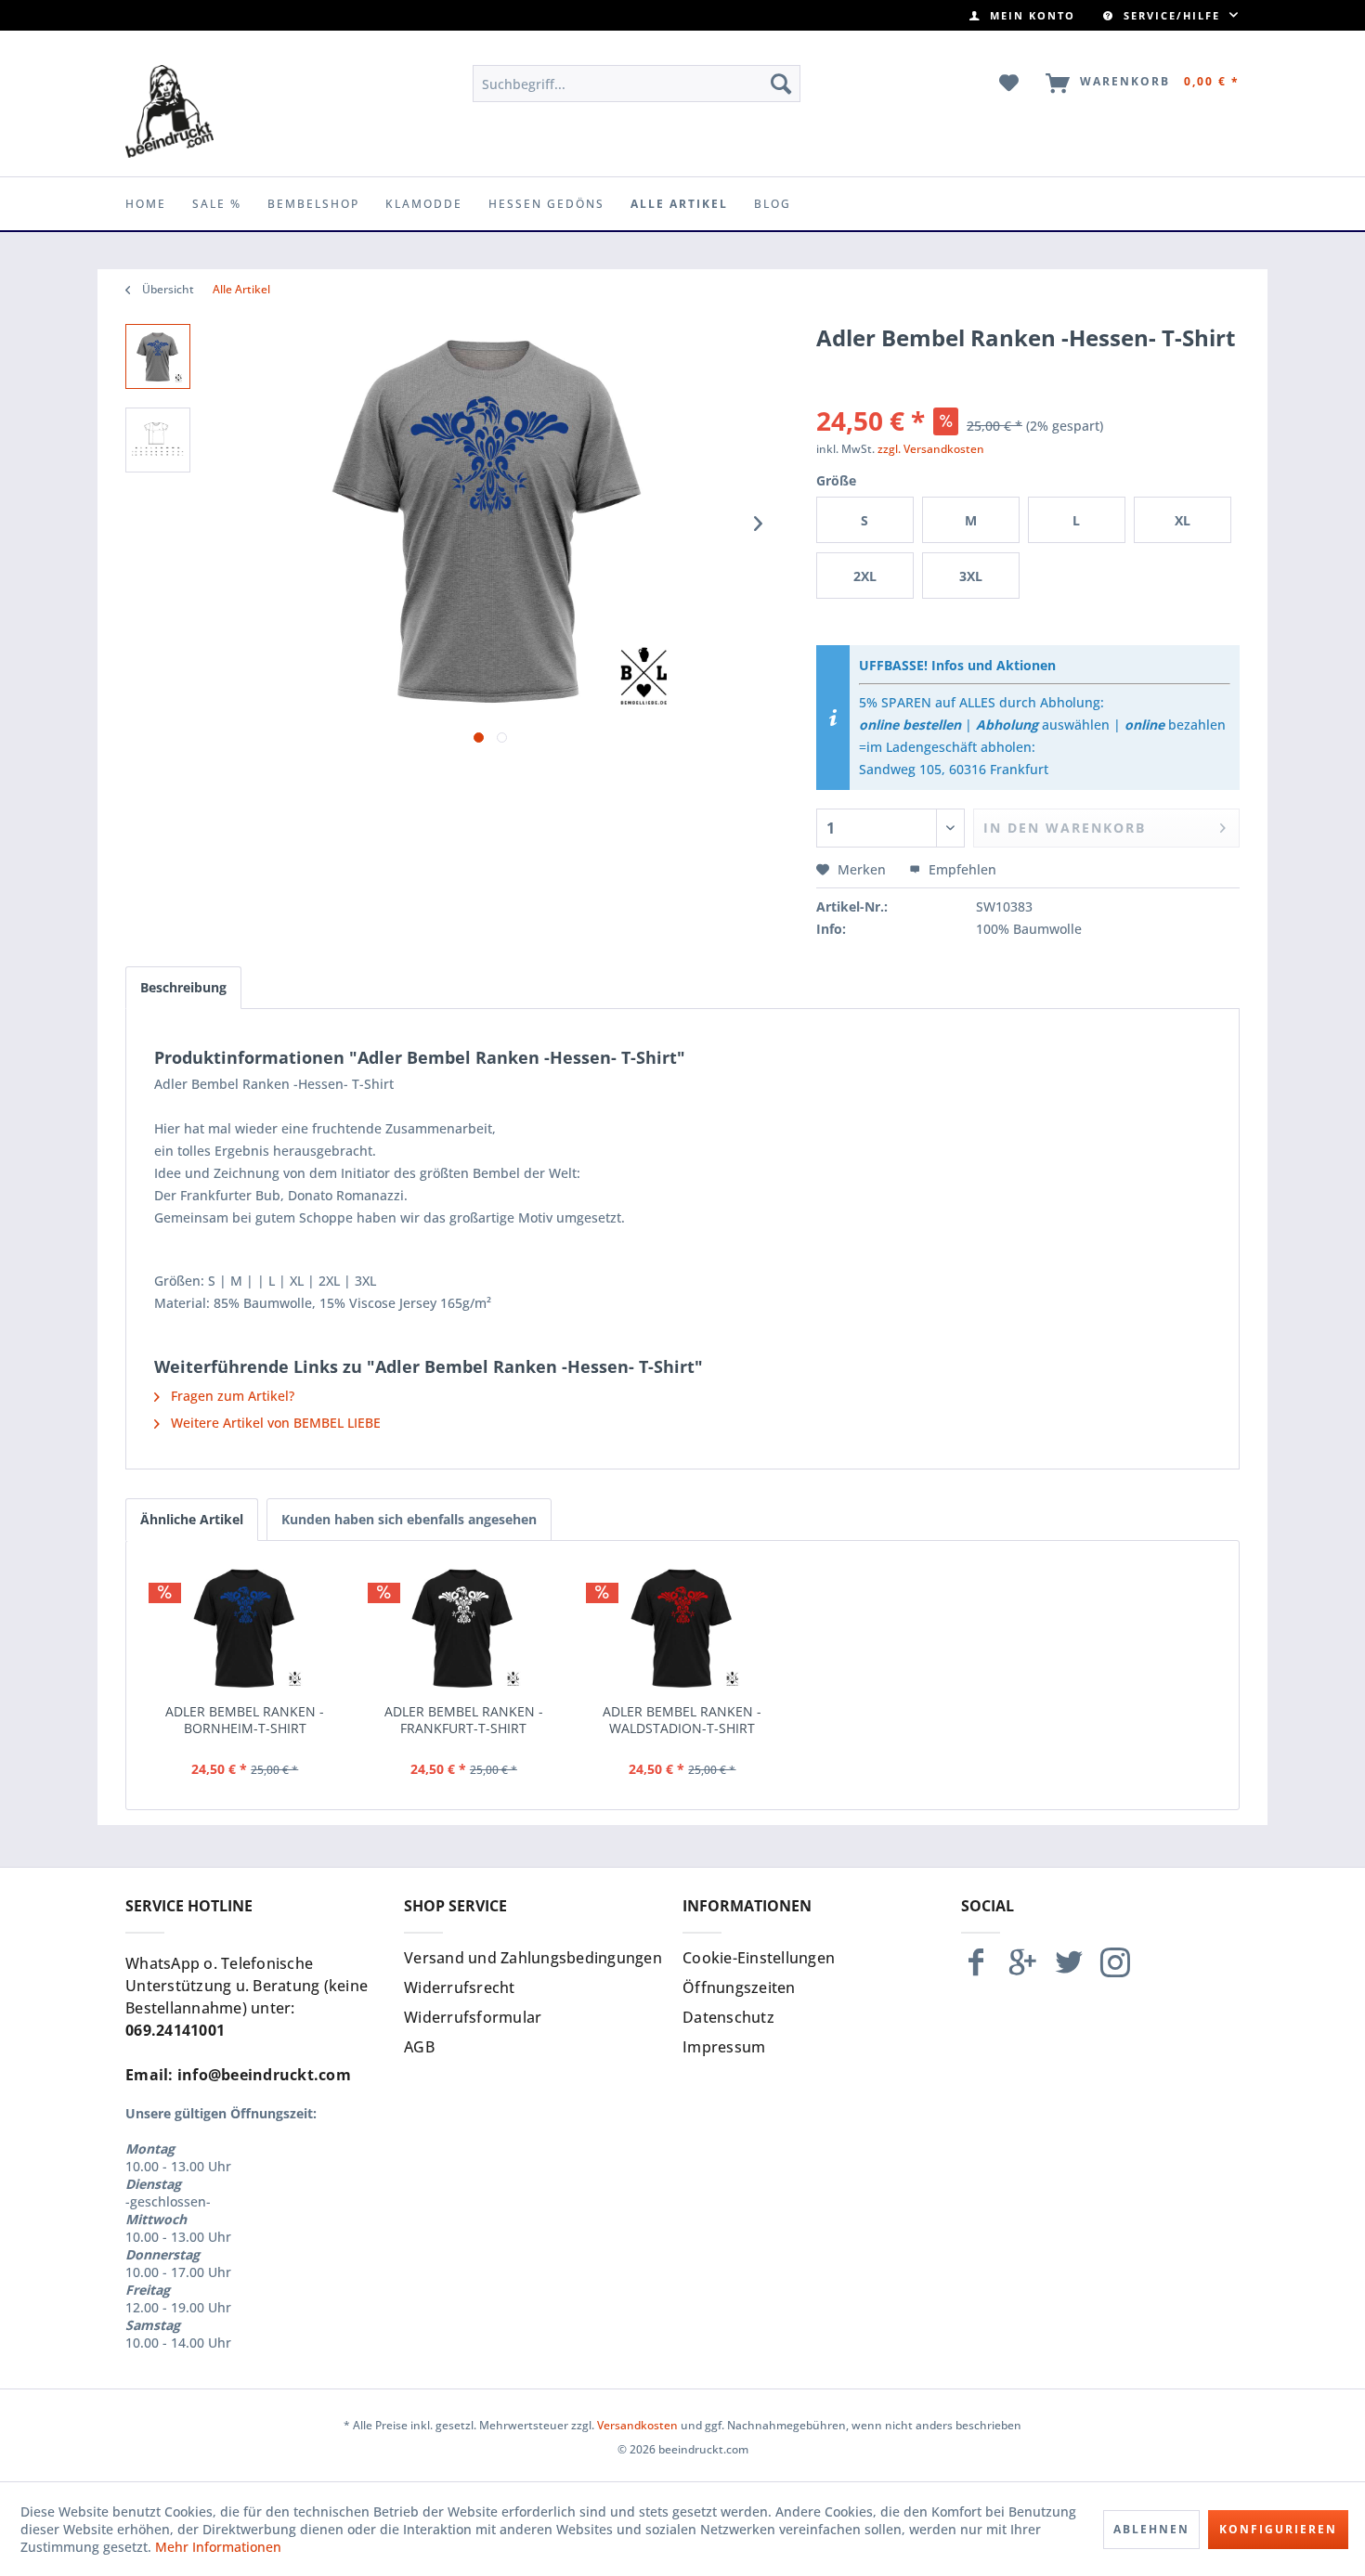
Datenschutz (728, 2017)
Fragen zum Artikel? (231, 1396)
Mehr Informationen (218, 2547)
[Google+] (1022, 1970)
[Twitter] (1069, 1970)
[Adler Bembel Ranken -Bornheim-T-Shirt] (245, 1629)
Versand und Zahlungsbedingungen (533, 1958)
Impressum (724, 2047)
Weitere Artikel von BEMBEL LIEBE (274, 1423)
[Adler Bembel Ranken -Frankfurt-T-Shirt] (464, 1629)
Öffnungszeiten (739, 1987)
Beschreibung (183, 987)
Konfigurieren (1278, 2529)
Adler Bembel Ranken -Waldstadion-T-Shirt (682, 1720)
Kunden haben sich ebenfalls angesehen (409, 1519)
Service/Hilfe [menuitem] (1172, 15)
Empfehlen (961, 869)
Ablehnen (1151, 2529)
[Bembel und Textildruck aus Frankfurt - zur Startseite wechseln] (169, 111)
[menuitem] (1022, 15)
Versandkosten (637, 2425)
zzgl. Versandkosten (931, 449)
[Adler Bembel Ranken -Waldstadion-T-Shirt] (682, 1629)
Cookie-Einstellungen (759, 1958)
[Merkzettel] (1010, 84)
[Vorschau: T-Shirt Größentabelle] (158, 440)
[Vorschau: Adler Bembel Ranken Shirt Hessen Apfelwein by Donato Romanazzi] (158, 356)
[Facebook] (976, 1970)
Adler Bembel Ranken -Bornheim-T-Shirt (245, 1720)
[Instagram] (1115, 1970)
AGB (419, 2047)
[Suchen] (781, 84)
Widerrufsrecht (460, 1987)
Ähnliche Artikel (192, 1519)
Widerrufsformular (473, 2017)
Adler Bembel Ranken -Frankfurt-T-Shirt (464, 1720)
